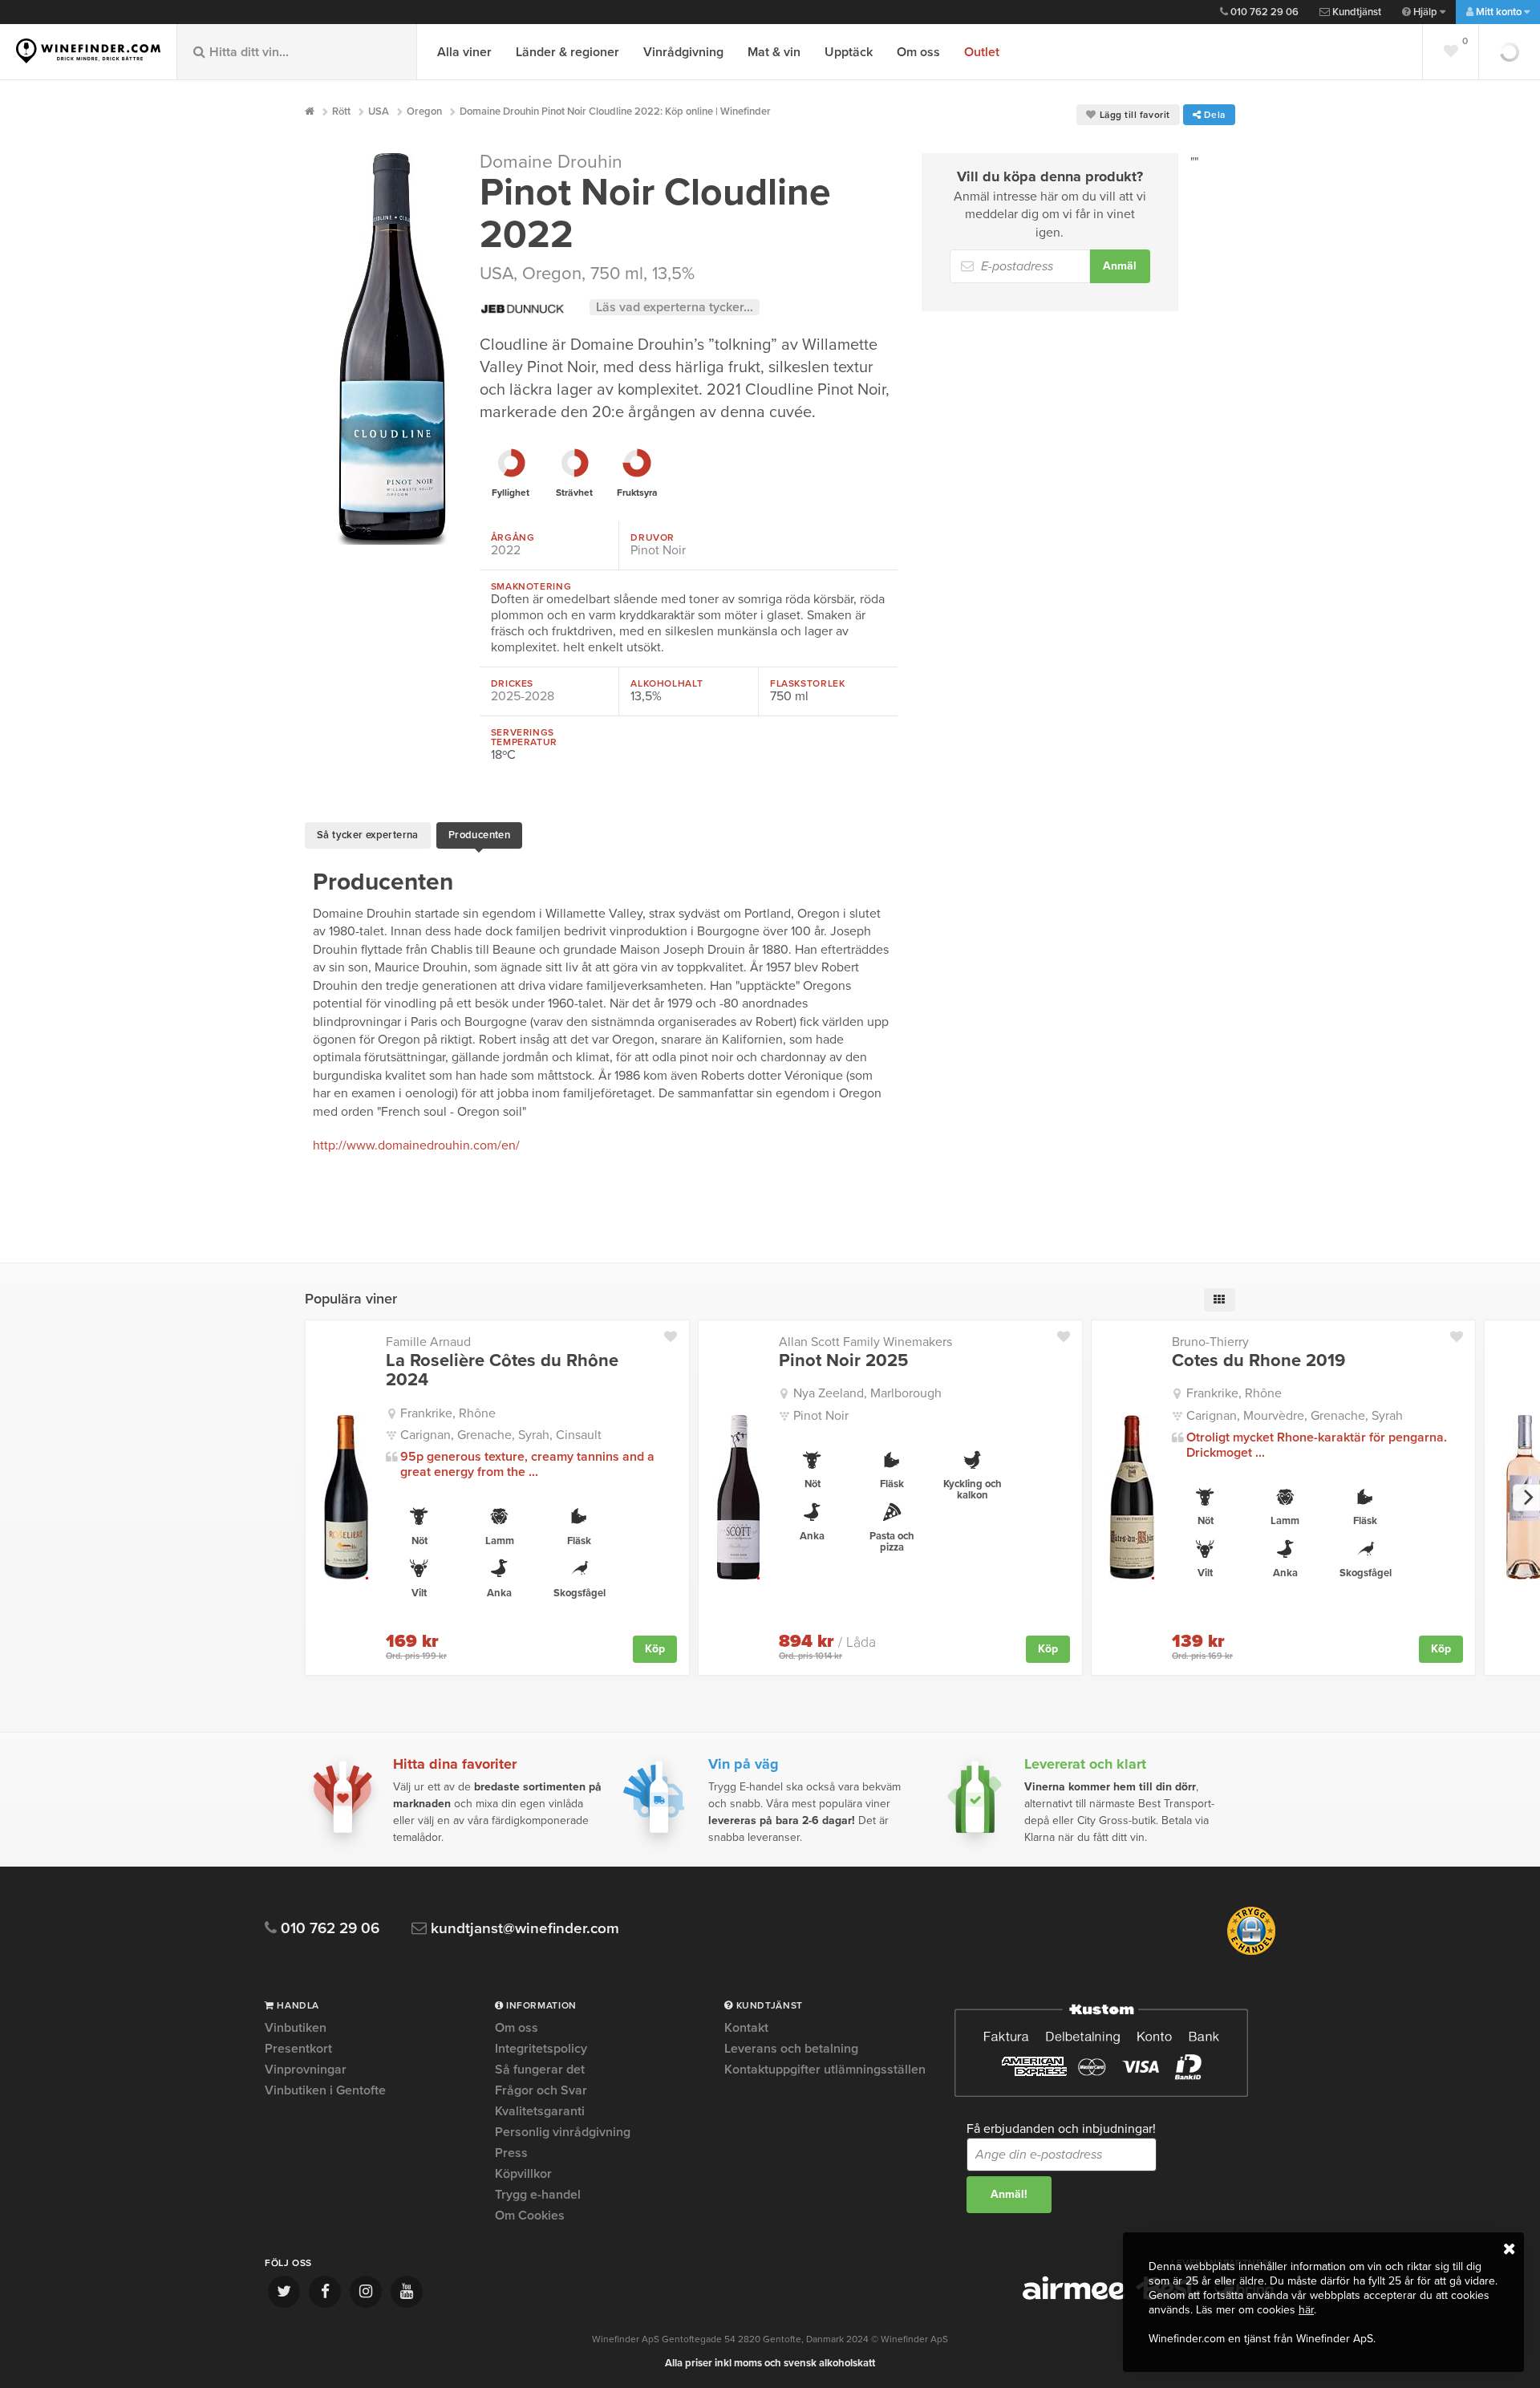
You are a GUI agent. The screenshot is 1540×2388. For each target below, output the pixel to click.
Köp (655, 1649)
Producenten (479, 835)
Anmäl (1120, 266)
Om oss (918, 52)
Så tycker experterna (368, 835)
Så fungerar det (540, 2070)
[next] (1526, 1498)
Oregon (552, 274)
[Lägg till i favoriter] (677, 1333)
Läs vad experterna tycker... (675, 307)
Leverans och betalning (791, 2049)
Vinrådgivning (683, 52)
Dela (1213, 115)
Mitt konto (1499, 12)
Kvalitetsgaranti (540, 2111)
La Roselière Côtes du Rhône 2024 (502, 1370)
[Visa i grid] (1220, 1300)
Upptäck (849, 52)
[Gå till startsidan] (88, 51)
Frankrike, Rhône (448, 1413)
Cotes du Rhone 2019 (1258, 1360)
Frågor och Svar (541, 2090)
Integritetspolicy (541, 2049)
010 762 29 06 (1263, 12)
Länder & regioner (567, 52)
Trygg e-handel (538, 2195)
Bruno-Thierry (1210, 1342)
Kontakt (746, 2029)
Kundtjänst (1356, 12)
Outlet (982, 52)
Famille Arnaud (428, 1342)
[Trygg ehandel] (1251, 1952)
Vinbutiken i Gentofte (325, 2090)
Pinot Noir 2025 (843, 1360)
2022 (506, 550)
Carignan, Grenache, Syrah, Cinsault (501, 1435)
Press (511, 2153)
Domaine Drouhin (551, 162)
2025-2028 (523, 696)
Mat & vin (774, 52)
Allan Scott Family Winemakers (865, 1342)
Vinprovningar (306, 2070)
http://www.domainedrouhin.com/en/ (416, 1145)
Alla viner (464, 52)
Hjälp (1425, 12)
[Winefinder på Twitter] (284, 2292)
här (1306, 2310)
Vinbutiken (296, 2029)
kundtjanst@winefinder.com (523, 1929)
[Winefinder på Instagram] (366, 2292)
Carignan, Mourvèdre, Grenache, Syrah (1295, 1416)
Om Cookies (530, 2216)
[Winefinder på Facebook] (325, 2292)
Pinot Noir (658, 550)
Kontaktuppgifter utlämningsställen (825, 2070)
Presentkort (298, 2049)
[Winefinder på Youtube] (407, 2292)
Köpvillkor (523, 2174)
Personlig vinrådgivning (563, 2132)
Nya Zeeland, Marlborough (867, 1393)
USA (496, 274)
